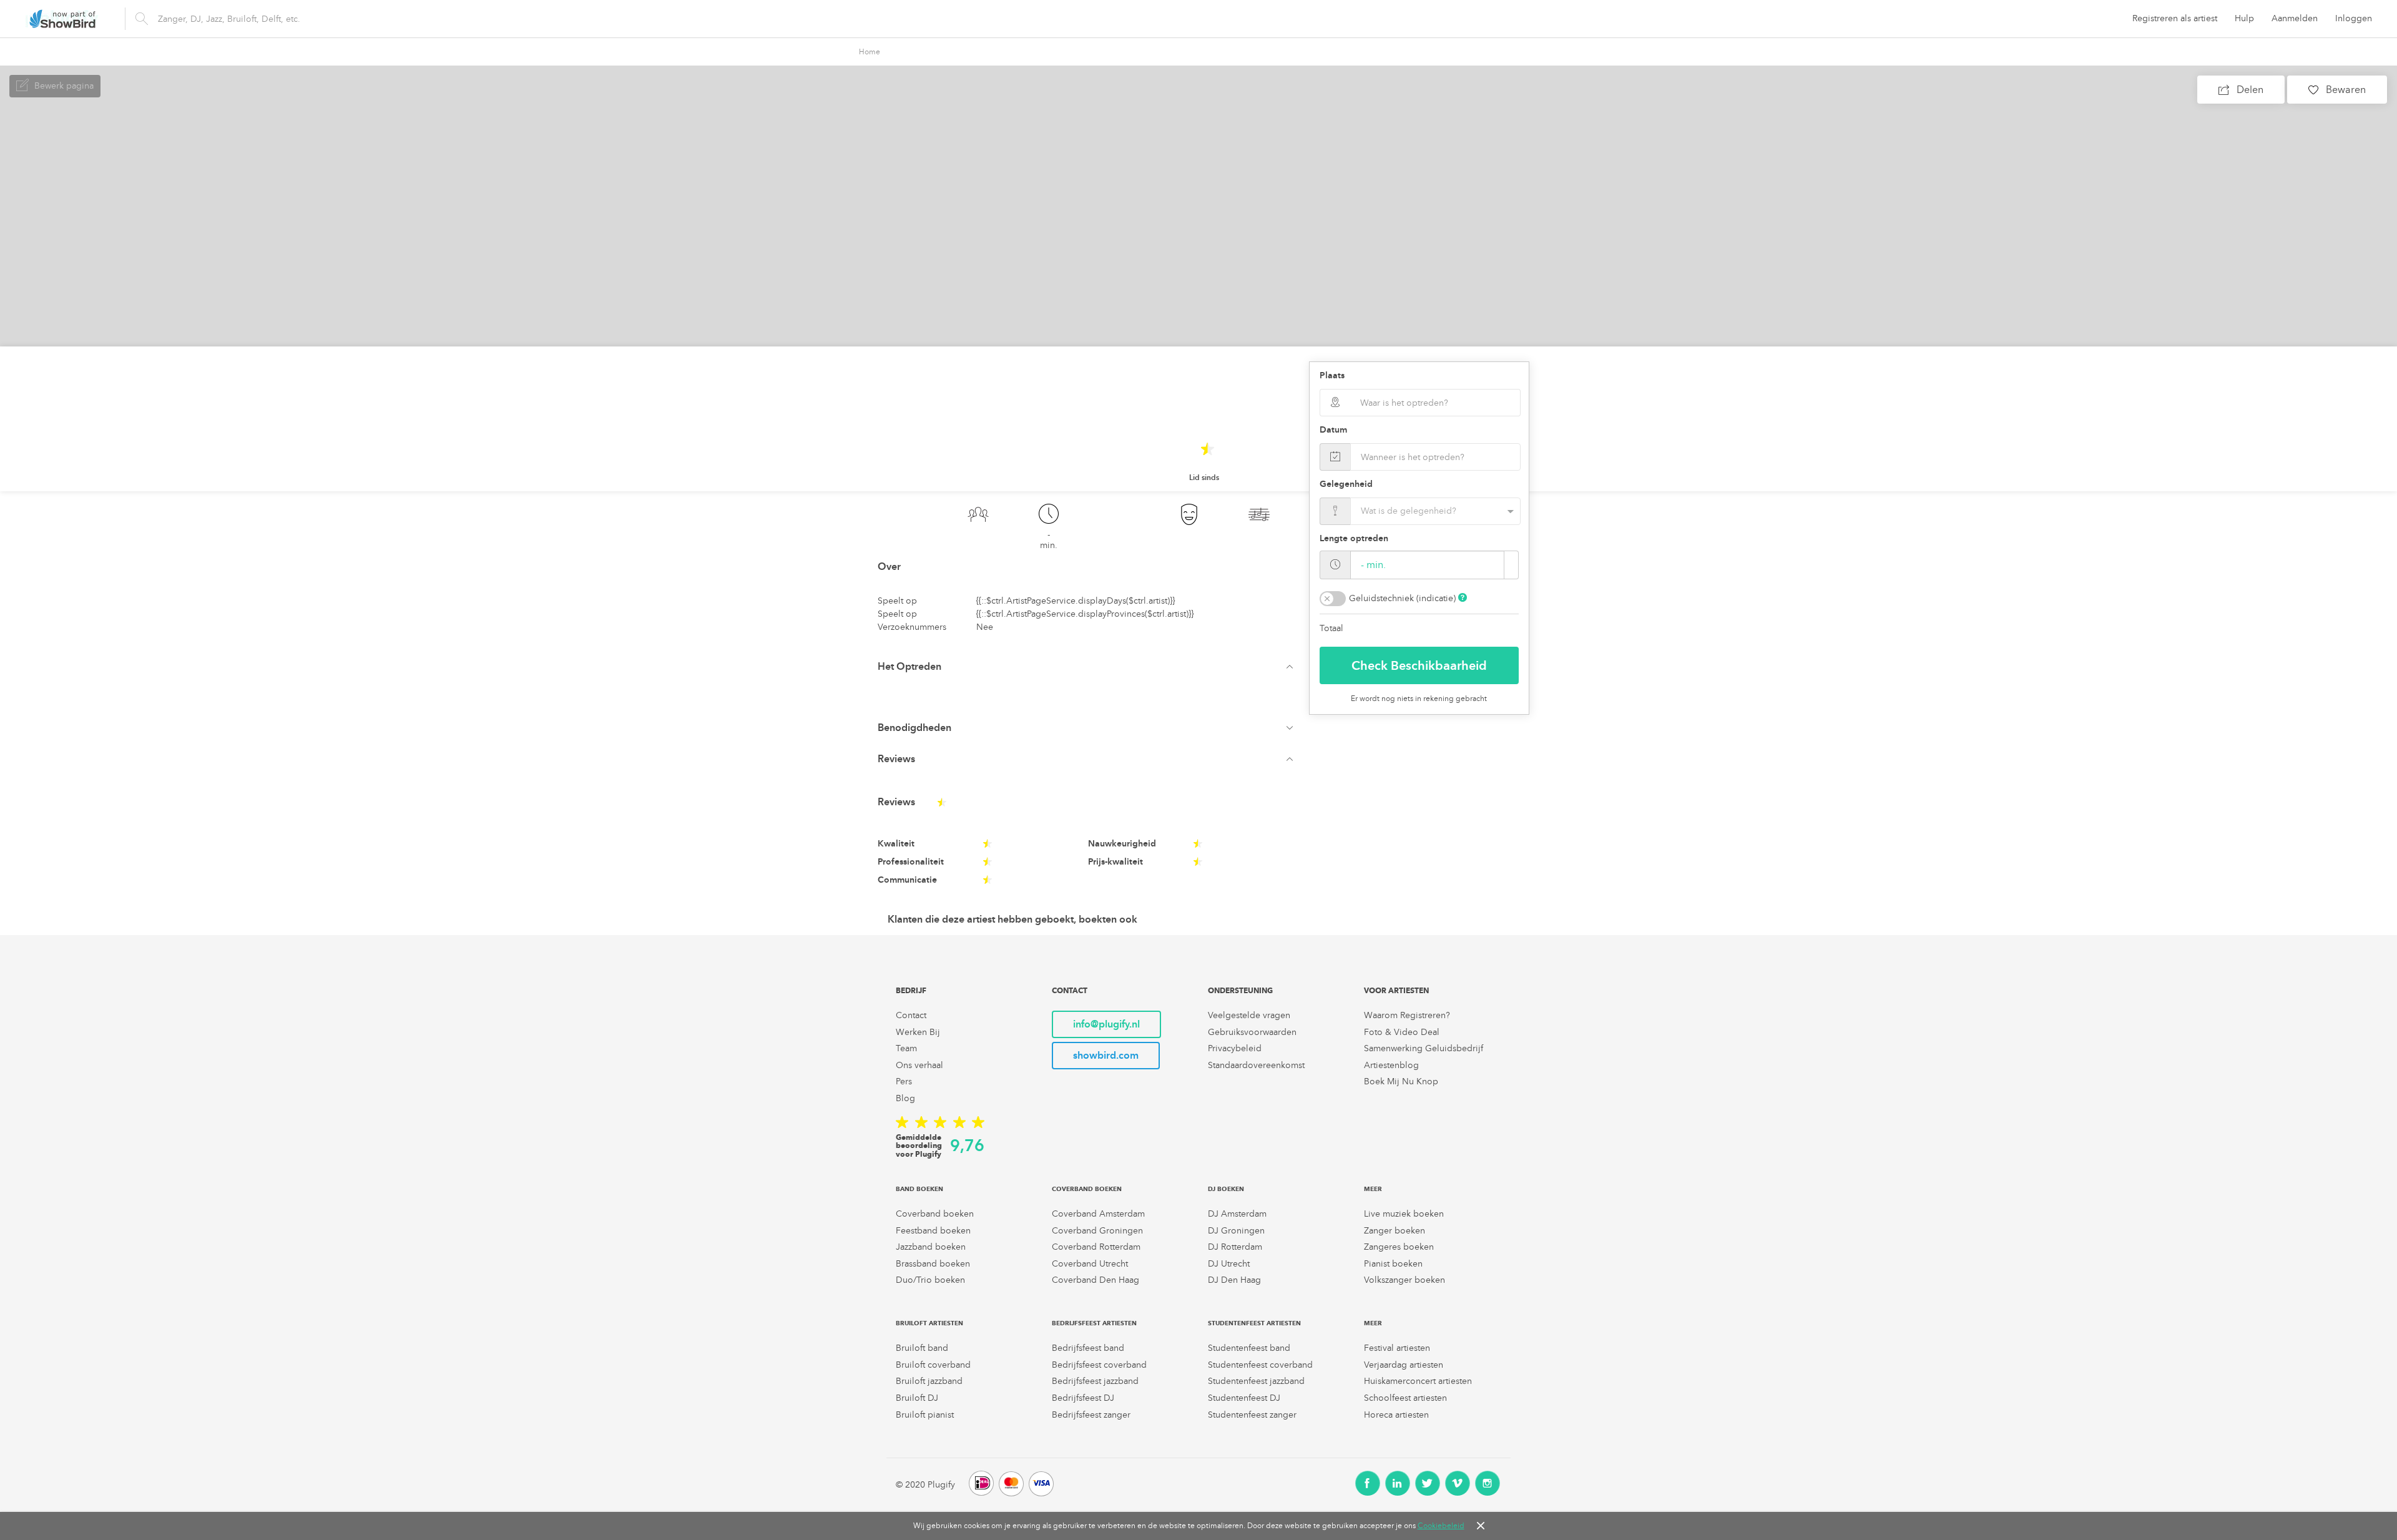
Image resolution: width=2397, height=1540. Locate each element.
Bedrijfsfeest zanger (1091, 1415)
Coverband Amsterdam (1098, 1214)
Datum (1333, 430)
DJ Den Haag (1234, 1280)
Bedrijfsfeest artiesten (1094, 1323)
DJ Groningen (1236, 1231)
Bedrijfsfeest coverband (1099, 1365)
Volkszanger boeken (1404, 1280)
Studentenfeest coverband (1260, 1365)
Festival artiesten (1397, 1348)
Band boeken (919, 1189)
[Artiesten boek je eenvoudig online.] (62, 19)
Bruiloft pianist (925, 1415)
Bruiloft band (922, 1348)
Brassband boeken (933, 1264)
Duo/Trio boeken (930, 1280)
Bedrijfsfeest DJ (1083, 1398)
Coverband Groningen (1097, 1231)
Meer (1373, 1189)
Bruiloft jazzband (929, 1381)
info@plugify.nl (1106, 1024)
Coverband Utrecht (1090, 1264)
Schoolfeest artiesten (1405, 1398)
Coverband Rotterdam (1096, 1247)
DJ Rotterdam (1235, 1247)
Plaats (1332, 375)
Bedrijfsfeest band (1088, 1348)
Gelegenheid (1346, 484)
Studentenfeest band (1249, 1348)
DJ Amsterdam (1237, 1214)
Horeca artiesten (1396, 1415)
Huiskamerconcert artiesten (1418, 1381)
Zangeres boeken (1399, 1247)
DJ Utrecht (1229, 1264)
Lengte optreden (1354, 538)
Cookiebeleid (1441, 1526)
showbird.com (1106, 1055)
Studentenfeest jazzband (1256, 1381)
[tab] (1088, 667)
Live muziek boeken (1404, 1214)
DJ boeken (1226, 1189)
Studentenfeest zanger (1252, 1415)
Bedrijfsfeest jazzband (1095, 1381)
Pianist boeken (1393, 1264)
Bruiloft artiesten (929, 1323)
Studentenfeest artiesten (1254, 1323)
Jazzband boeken (931, 1247)
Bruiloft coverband (933, 1365)
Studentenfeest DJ (1244, 1398)
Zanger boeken (1395, 1231)
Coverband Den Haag (1096, 1280)
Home (870, 52)
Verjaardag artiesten (1404, 1365)
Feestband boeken (933, 1231)
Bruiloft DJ (917, 1398)
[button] (1088, 667)
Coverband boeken (935, 1214)
